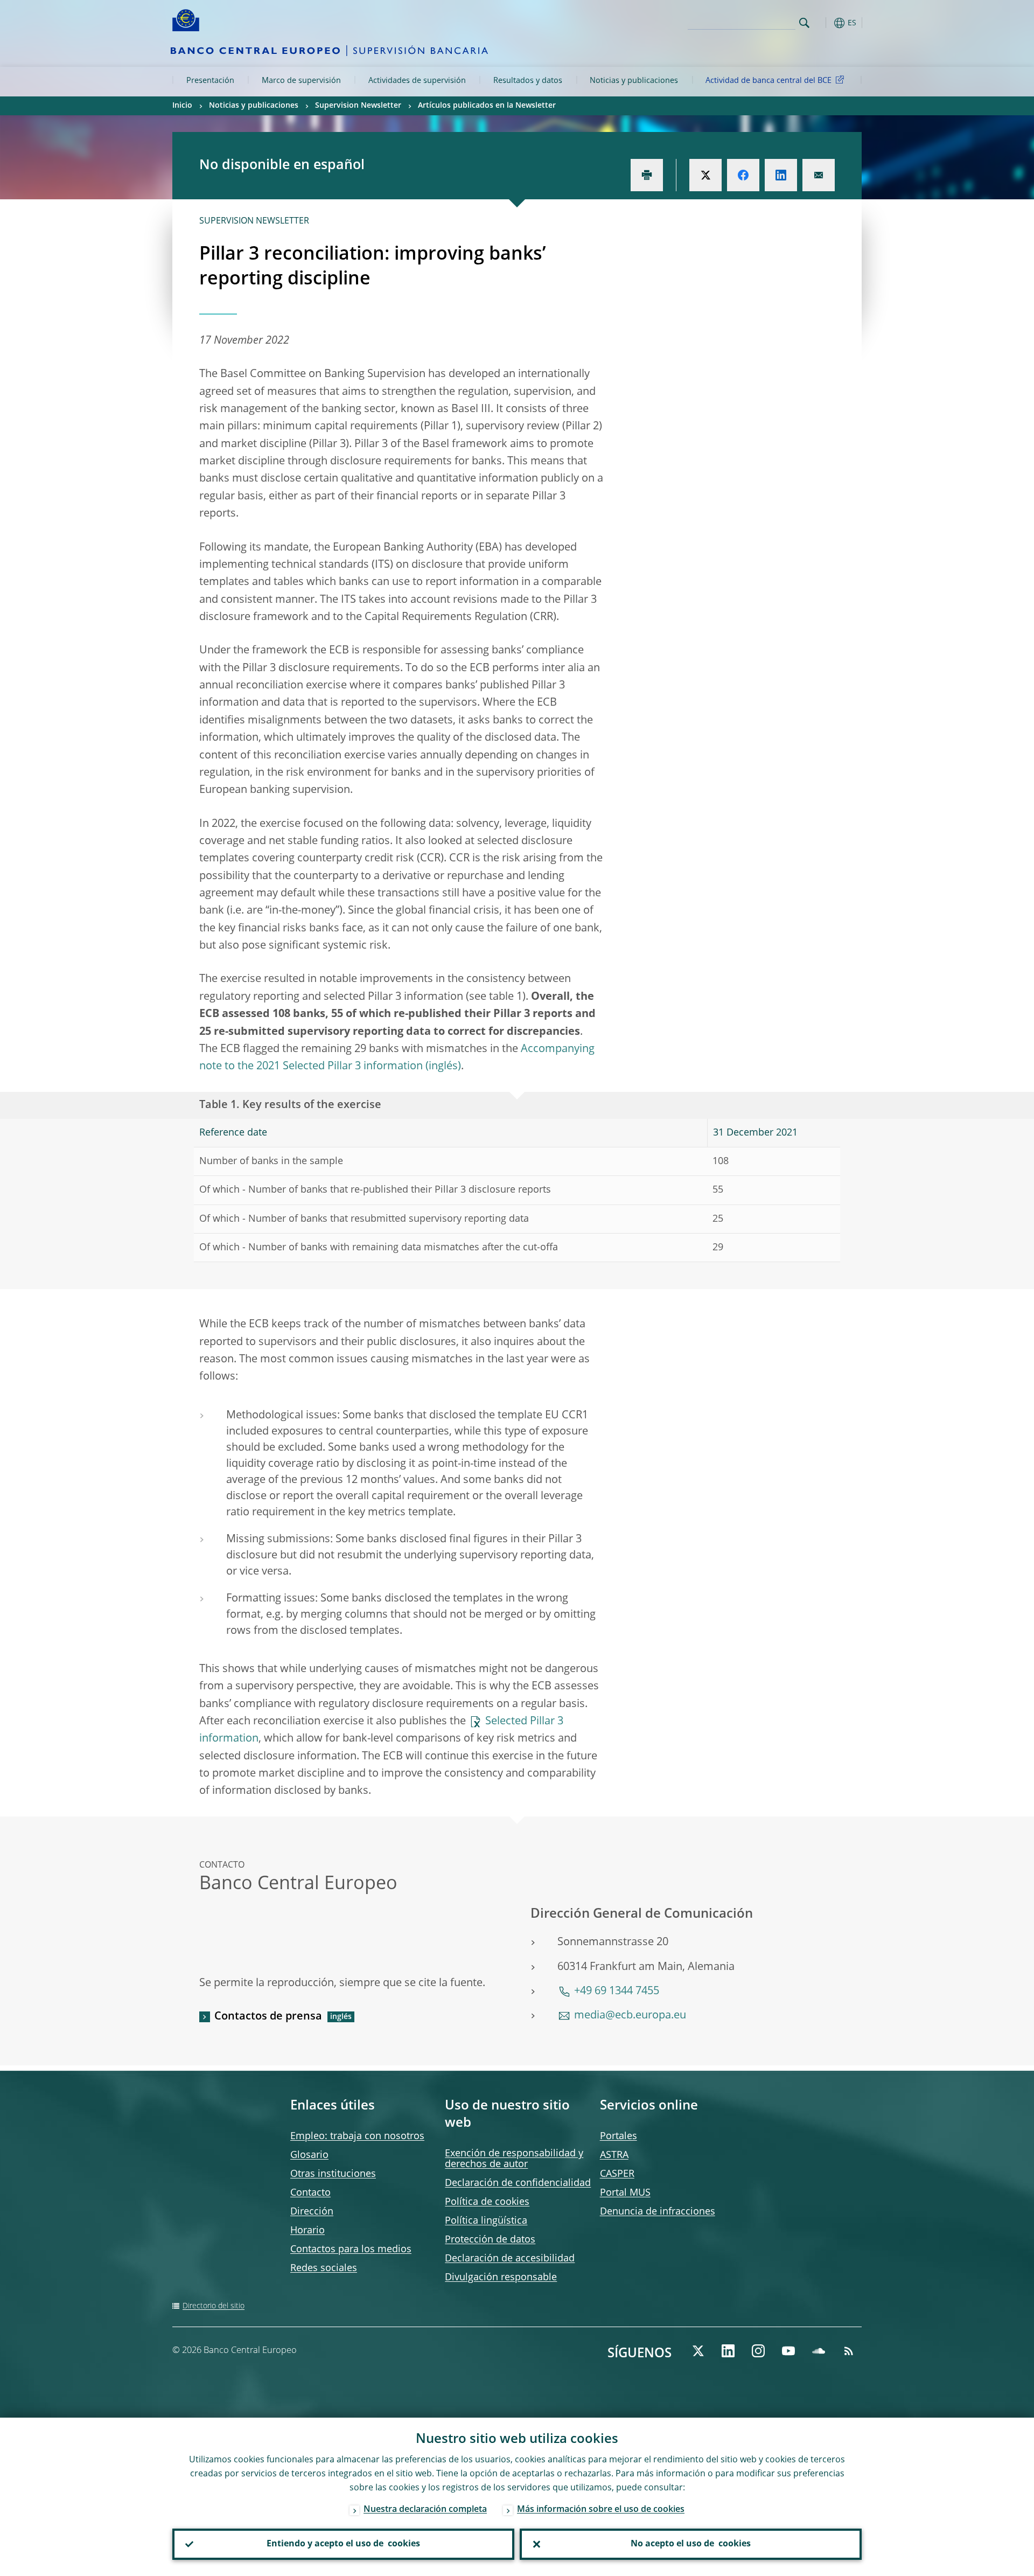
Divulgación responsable (501, 2278)
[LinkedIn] (728, 2351)
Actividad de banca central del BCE (768, 81)
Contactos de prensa (268, 2017)
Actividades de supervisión (417, 81)
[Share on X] (705, 175)
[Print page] (647, 175)
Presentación (210, 81)
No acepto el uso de (691, 2544)
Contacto (310, 2193)
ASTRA (614, 2155)
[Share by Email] (819, 175)
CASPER (617, 2174)
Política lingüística (486, 2221)
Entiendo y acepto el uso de (343, 2544)
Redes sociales (324, 2268)
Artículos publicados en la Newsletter (487, 106)
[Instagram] (758, 2351)
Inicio (182, 106)
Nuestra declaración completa (425, 2510)
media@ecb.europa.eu (630, 2016)
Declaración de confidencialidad (518, 2183)
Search (804, 23)
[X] (698, 2351)
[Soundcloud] (819, 2351)
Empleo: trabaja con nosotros (357, 2136)
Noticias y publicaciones (634, 81)
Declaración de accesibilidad (510, 2259)
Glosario (309, 2155)
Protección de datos (490, 2240)
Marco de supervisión (301, 81)
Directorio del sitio (214, 2306)
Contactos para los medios (351, 2250)
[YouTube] (788, 2351)
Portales (619, 2136)
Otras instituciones (333, 2174)
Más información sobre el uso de (601, 2510)
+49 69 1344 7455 (617, 1992)
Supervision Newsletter (358, 106)
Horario (308, 2231)
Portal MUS (625, 2193)
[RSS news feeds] (849, 2351)
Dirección (312, 2212)
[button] (824, 23)
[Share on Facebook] (743, 175)
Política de (487, 2202)
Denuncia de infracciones (658, 2212)
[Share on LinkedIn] (781, 175)
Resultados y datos (528, 81)
